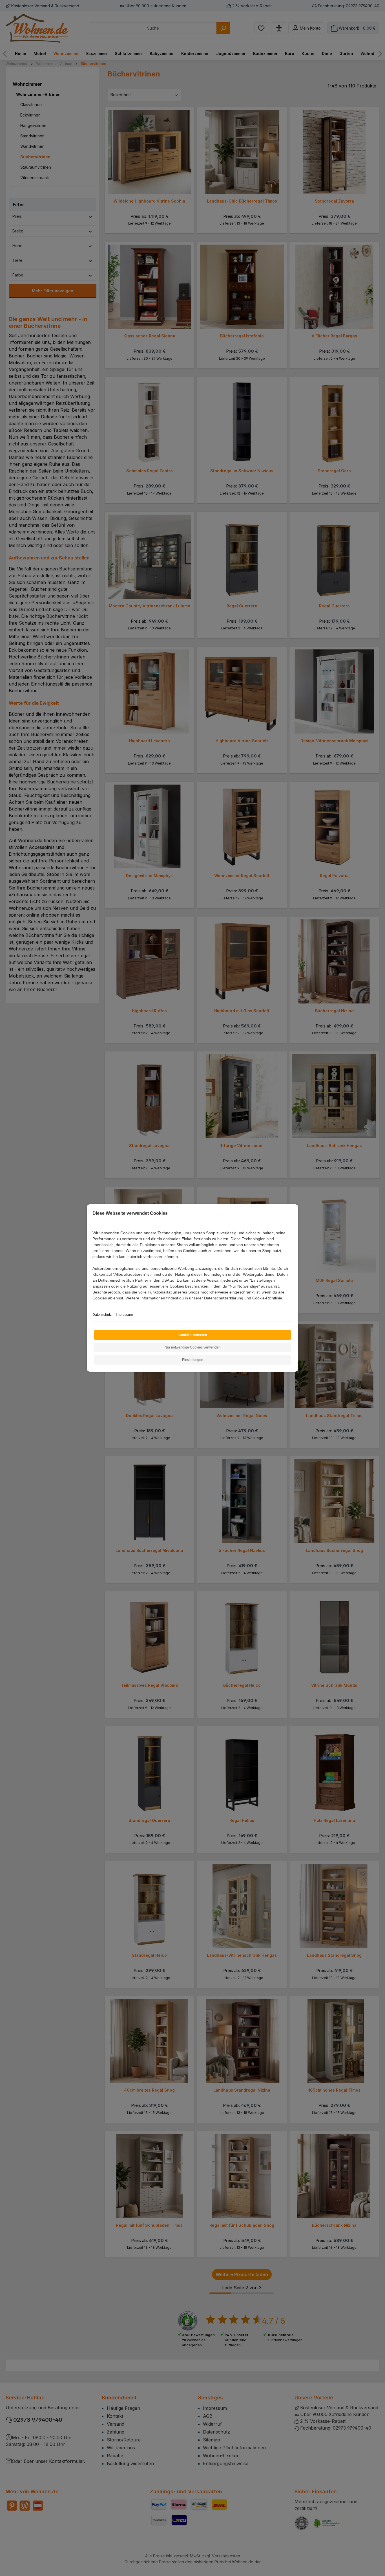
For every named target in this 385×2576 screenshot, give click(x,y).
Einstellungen (193, 1360)
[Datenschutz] (93, 1304)
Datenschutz (102, 1315)
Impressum (124, 1315)
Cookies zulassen (193, 1335)
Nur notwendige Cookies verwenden (193, 1347)
